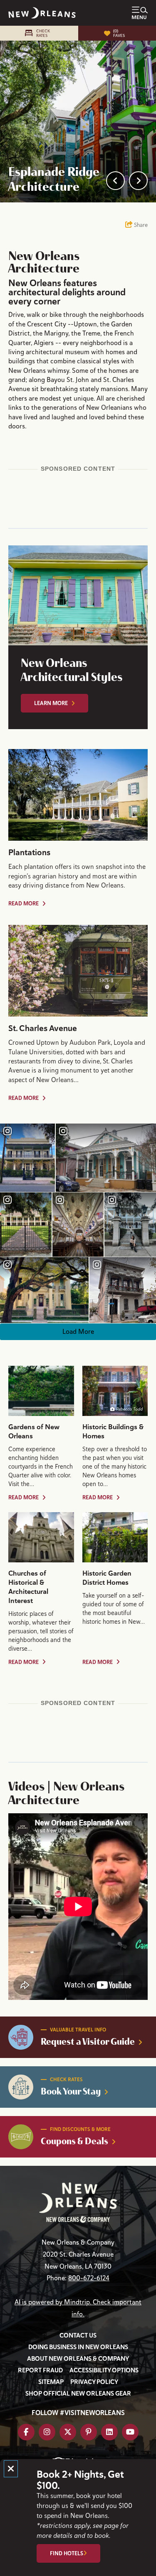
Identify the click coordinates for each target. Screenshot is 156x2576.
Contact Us (78, 2335)
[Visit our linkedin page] (109, 2432)
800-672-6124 (89, 2278)
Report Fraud (40, 2370)
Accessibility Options (104, 2370)
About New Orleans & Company (78, 2359)
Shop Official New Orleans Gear (78, 2394)
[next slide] (138, 181)
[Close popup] (11, 2469)
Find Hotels (67, 2553)
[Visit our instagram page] (47, 2432)
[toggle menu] (140, 13)
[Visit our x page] (68, 2432)
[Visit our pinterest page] (89, 2432)
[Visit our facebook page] (26, 2432)
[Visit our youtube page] (130, 2432)
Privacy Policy (94, 2382)
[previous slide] (115, 181)
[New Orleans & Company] (42, 13)
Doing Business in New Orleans (78, 2347)
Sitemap (51, 2382)
